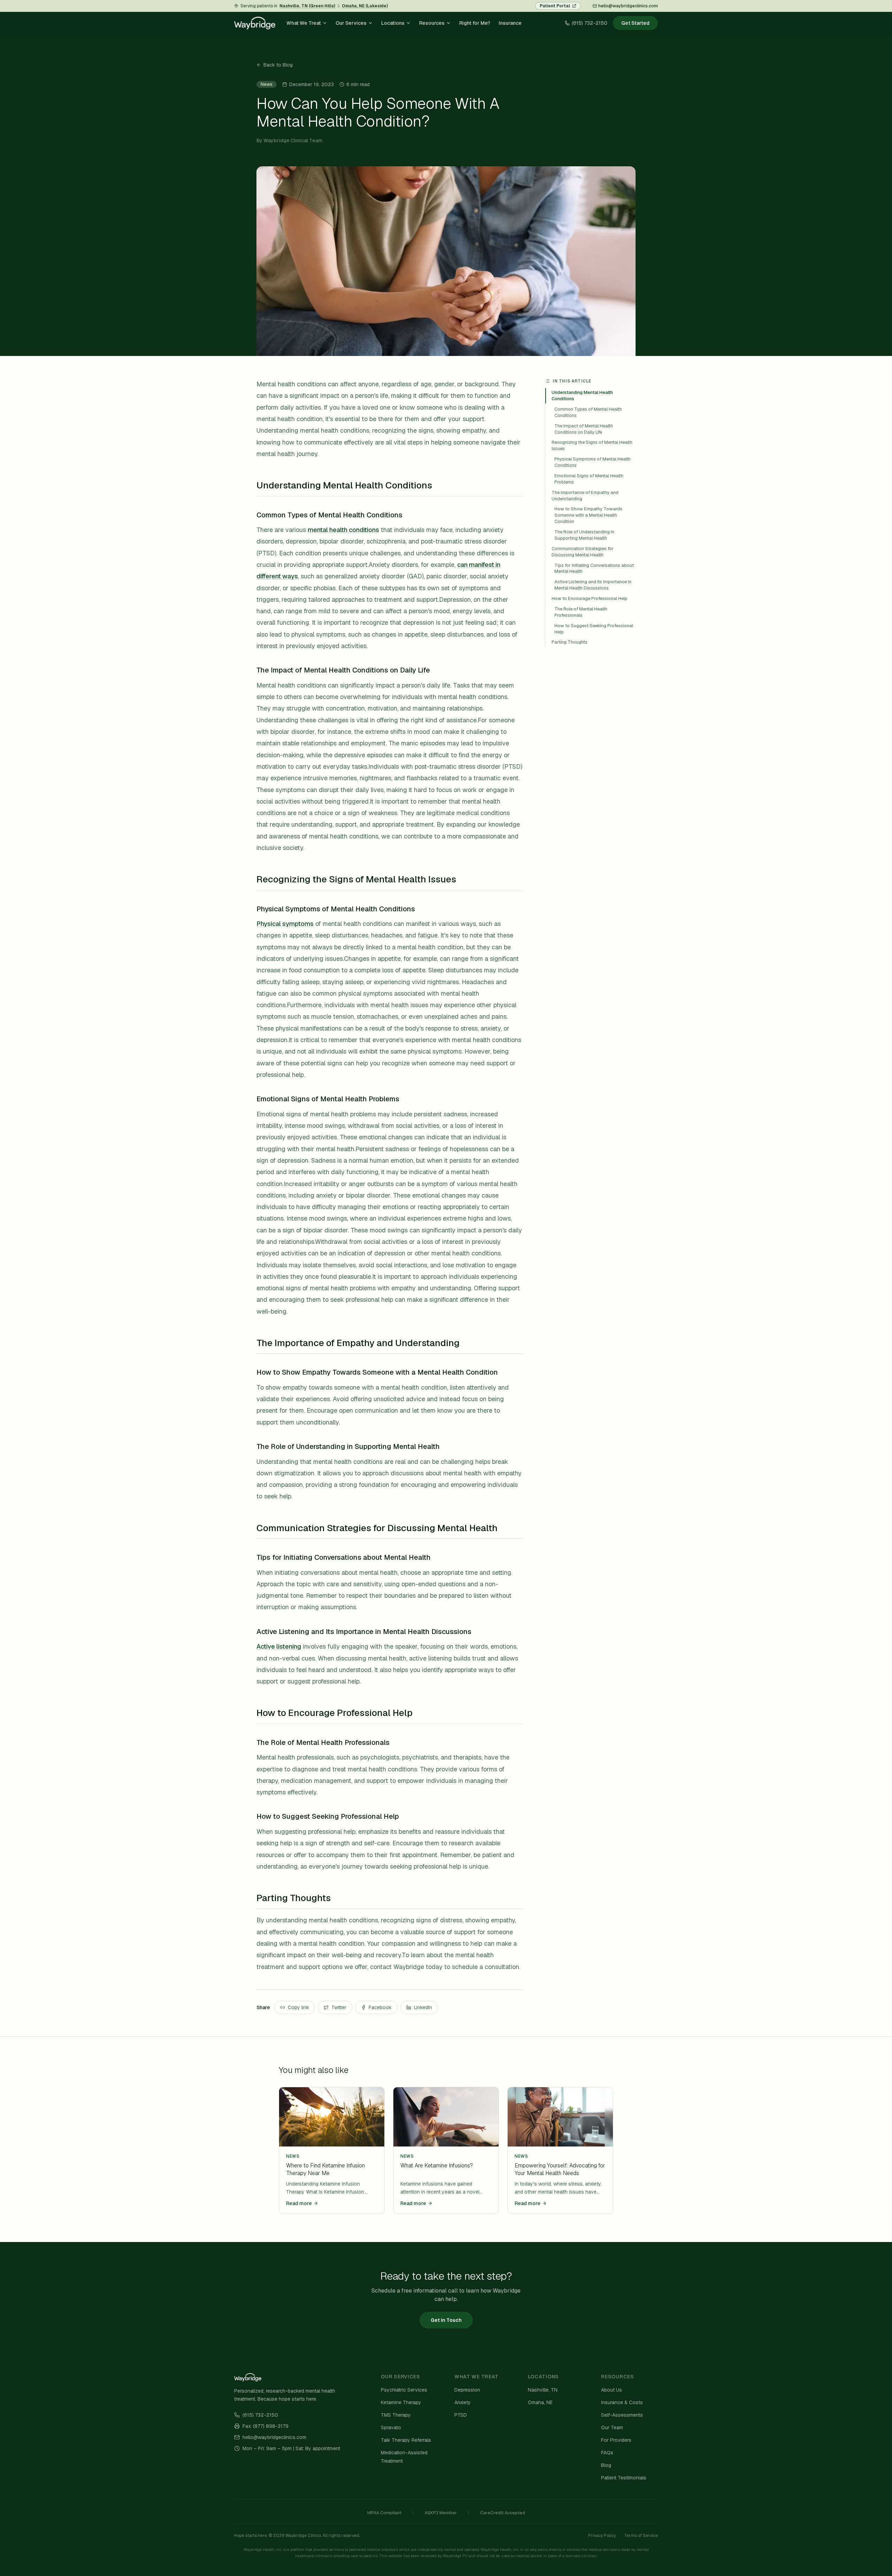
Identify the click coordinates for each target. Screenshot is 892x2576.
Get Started (635, 23)
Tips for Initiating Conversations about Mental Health (594, 568)
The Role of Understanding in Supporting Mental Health (584, 535)
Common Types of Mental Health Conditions (588, 412)
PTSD (461, 2415)
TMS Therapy (396, 2415)
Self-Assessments (622, 2415)
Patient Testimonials (624, 2478)
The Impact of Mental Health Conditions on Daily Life (584, 429)
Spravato (391, 2427)
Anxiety (463, 2402)
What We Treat (304, 23)
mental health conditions (343, 530)
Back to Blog (278, 65)
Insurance (510, 23)
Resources (432, 23)
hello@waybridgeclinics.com (628, 6)
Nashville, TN (543, 2390)
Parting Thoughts (570, 642)
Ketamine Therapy (401, 2402)
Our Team (612, 2427)
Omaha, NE (540, 2402)
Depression (467, 2390)
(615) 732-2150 (260, 2415)
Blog (606, 2465)
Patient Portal (555, 6)
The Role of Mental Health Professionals (581, 612)
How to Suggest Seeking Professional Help (594, 629)
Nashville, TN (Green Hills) (307, 6)
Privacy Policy (602, 2536)
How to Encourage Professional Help (590, 598)
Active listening (279, 1646)
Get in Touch (446, 2320)
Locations (393, 23)
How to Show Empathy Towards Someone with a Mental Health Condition (588, 515)
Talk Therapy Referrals (406, 2440)
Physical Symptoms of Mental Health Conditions (593, 462)
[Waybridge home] (255, 23)
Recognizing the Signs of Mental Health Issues (592, 445)
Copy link (298, 2007)
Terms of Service (641, 2536)
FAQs (607, 2453)
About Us (612, 2390)
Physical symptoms (285, 924)
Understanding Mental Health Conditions (582, 396)
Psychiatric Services (404, 2390)
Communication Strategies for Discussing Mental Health (583, 552)
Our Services (351, 23)
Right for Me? (475, 23)
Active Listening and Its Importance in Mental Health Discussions (593, 585)
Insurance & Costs (622, 2402)
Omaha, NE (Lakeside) (365, 6)
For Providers (616, 2440)
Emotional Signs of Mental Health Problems (589, 479)
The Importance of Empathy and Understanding (585, 496)
